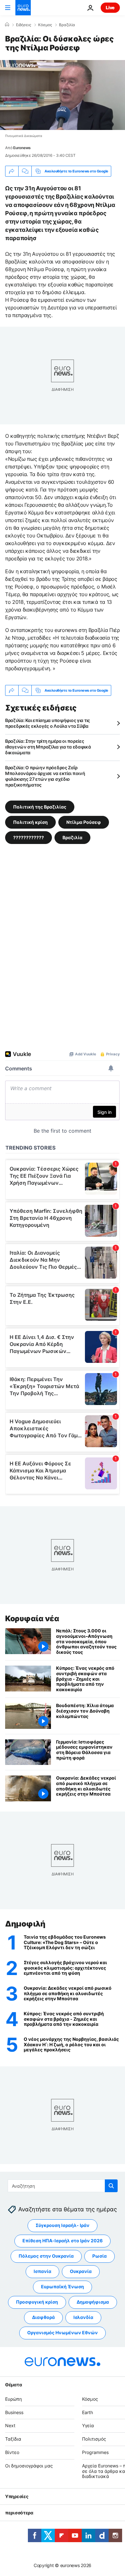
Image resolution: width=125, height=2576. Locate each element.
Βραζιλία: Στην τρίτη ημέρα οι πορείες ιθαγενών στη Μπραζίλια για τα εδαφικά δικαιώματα (48, 747)
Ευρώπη (13, 2399)
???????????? (29, 837)
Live (110, 8)
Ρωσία (100, 2256)
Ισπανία (42, 2271)
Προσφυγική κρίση (37, 2302)
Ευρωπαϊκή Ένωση (63, 2287)
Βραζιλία (67, 25)
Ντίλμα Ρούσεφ (84, 822)
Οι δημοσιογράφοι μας (29, 2466)
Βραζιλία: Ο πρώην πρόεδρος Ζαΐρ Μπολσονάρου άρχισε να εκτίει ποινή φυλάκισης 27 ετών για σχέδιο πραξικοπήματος (45, 776)
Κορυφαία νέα (32, 1619)
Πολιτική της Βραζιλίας (40, 807)
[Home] (7, 25)
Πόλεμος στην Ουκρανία (46, 2256)
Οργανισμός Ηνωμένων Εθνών (63, 2333)
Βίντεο (12, 2452)
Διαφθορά (43, 2317)
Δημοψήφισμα (93, 2302)
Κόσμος (45, 25)
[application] (63, 95)
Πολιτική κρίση (30, 822)
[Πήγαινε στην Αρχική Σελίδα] (23, 8)
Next (10, 2425)
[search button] (111, 2186)
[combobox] (63, 2186)
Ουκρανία (81, 2271)
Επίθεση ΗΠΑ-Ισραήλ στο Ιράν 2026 (63, 2241)
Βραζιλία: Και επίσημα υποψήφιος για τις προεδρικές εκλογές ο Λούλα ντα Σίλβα (48, 723)
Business (14, 2412)
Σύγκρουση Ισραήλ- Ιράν (63, 2225)
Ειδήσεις (24, 25)
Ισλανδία (83, 2317)
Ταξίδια (13, 2439)
